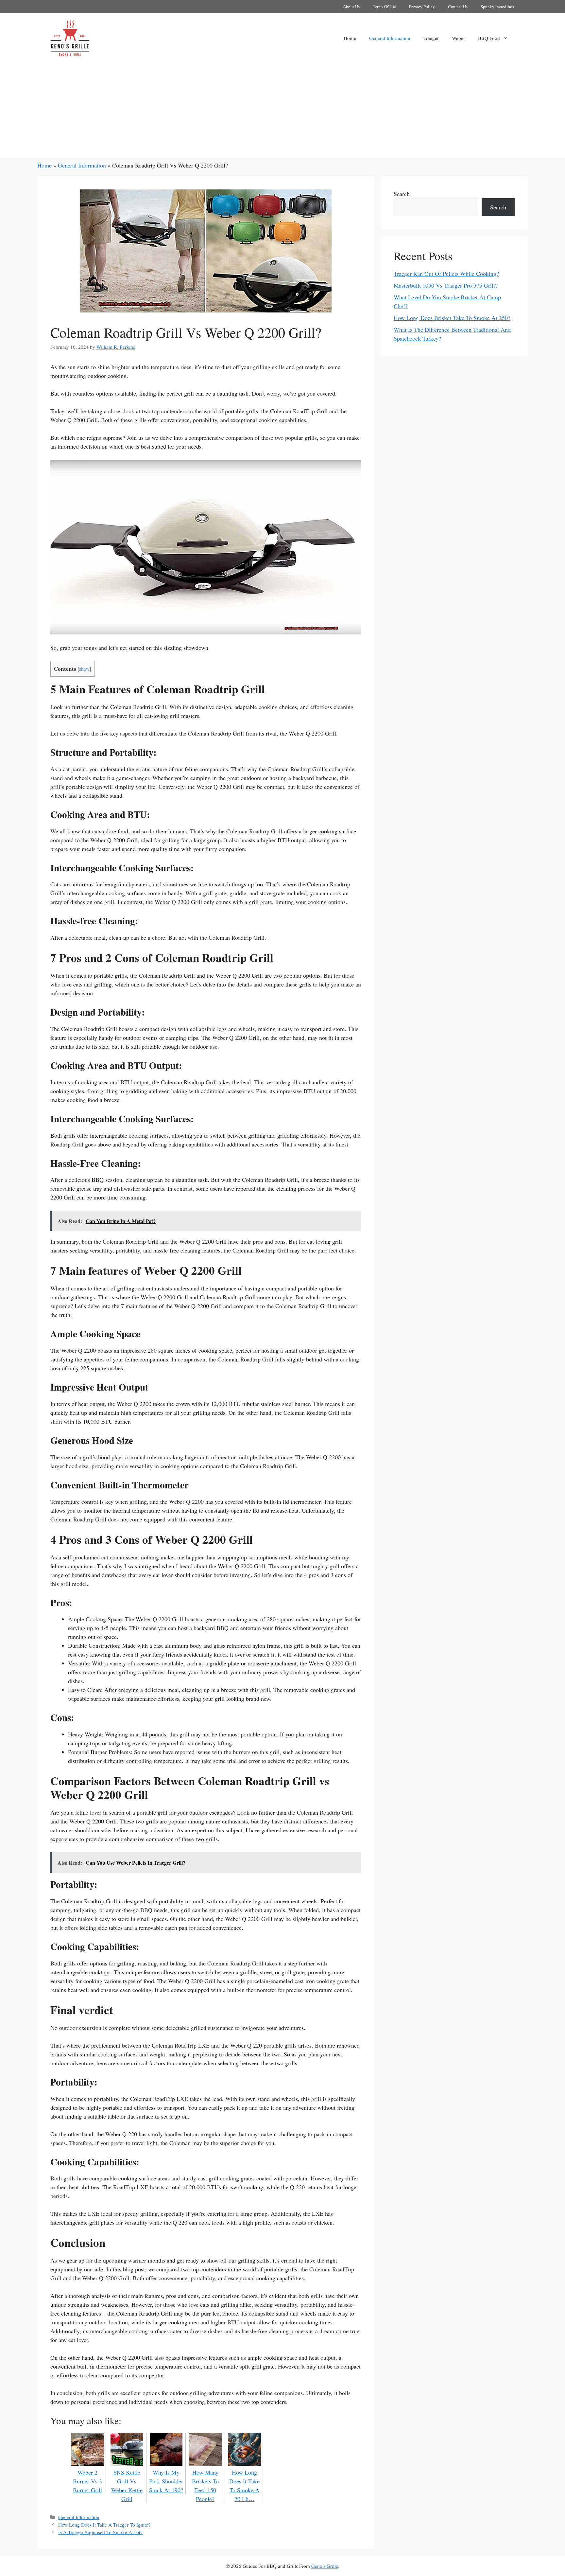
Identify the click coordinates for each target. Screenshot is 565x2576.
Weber (458, 38)
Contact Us (458, 7)
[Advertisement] (282, 112)
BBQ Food (489, 38)
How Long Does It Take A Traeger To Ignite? (104, 2525)
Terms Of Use (384, 7)
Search (402, 194)
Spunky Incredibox (498, 7)
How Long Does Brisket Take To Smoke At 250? (452, 318)
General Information (390, 38)
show (84, 669)
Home (350, 38)
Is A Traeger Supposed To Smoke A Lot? (100, 2532)
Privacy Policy (422, 7)
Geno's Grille (325, 2566)
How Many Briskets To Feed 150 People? (205, 2486)
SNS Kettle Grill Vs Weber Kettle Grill (127, 2486)
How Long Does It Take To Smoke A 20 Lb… (244, 2486)
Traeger (431, 38)
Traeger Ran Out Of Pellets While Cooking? (446, 274)
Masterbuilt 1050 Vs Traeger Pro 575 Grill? (446, 285)
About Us (351, 7)
